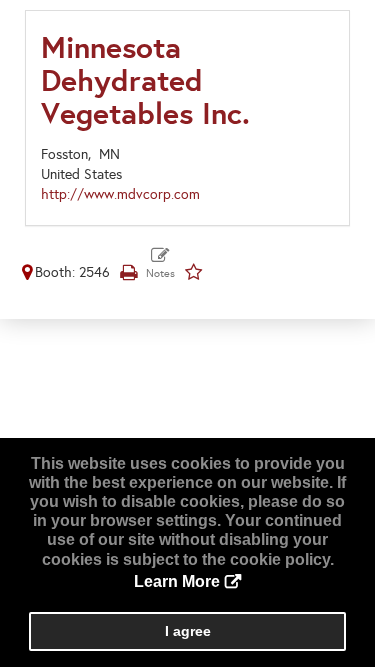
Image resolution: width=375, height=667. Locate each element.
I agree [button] (188, 631)
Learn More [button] (177, 581)
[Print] (128, 272)
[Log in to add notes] (160, 264)
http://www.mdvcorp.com (120, 194)
